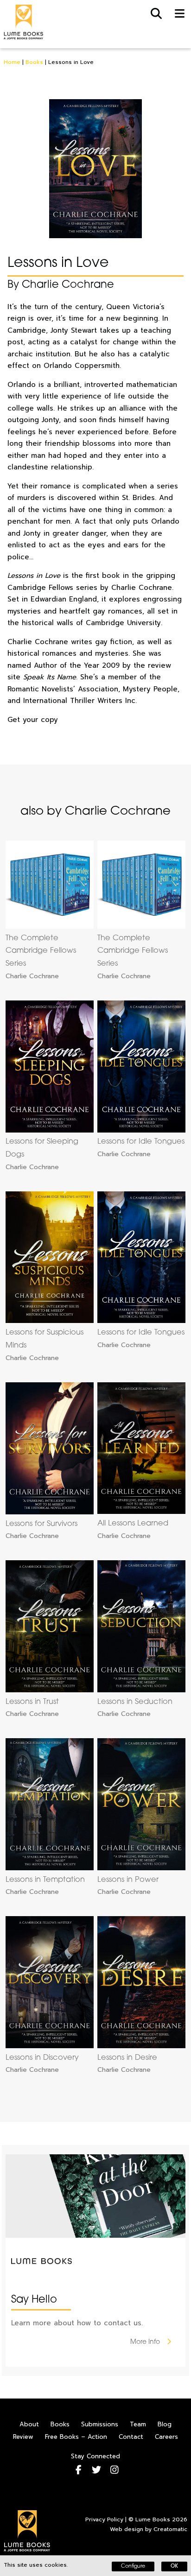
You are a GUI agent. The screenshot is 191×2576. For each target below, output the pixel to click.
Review (23, 2437)
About (29, 2424)
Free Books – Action (76, 2437)
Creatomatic (170, 2529)
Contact (131, 2437)
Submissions (100, 2424)
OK (174, 2567)
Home (12, 62)
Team (138, 2424)
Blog (165, 2424)
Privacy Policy (104, 2519)
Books (34, 62)
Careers (166, 2437)
